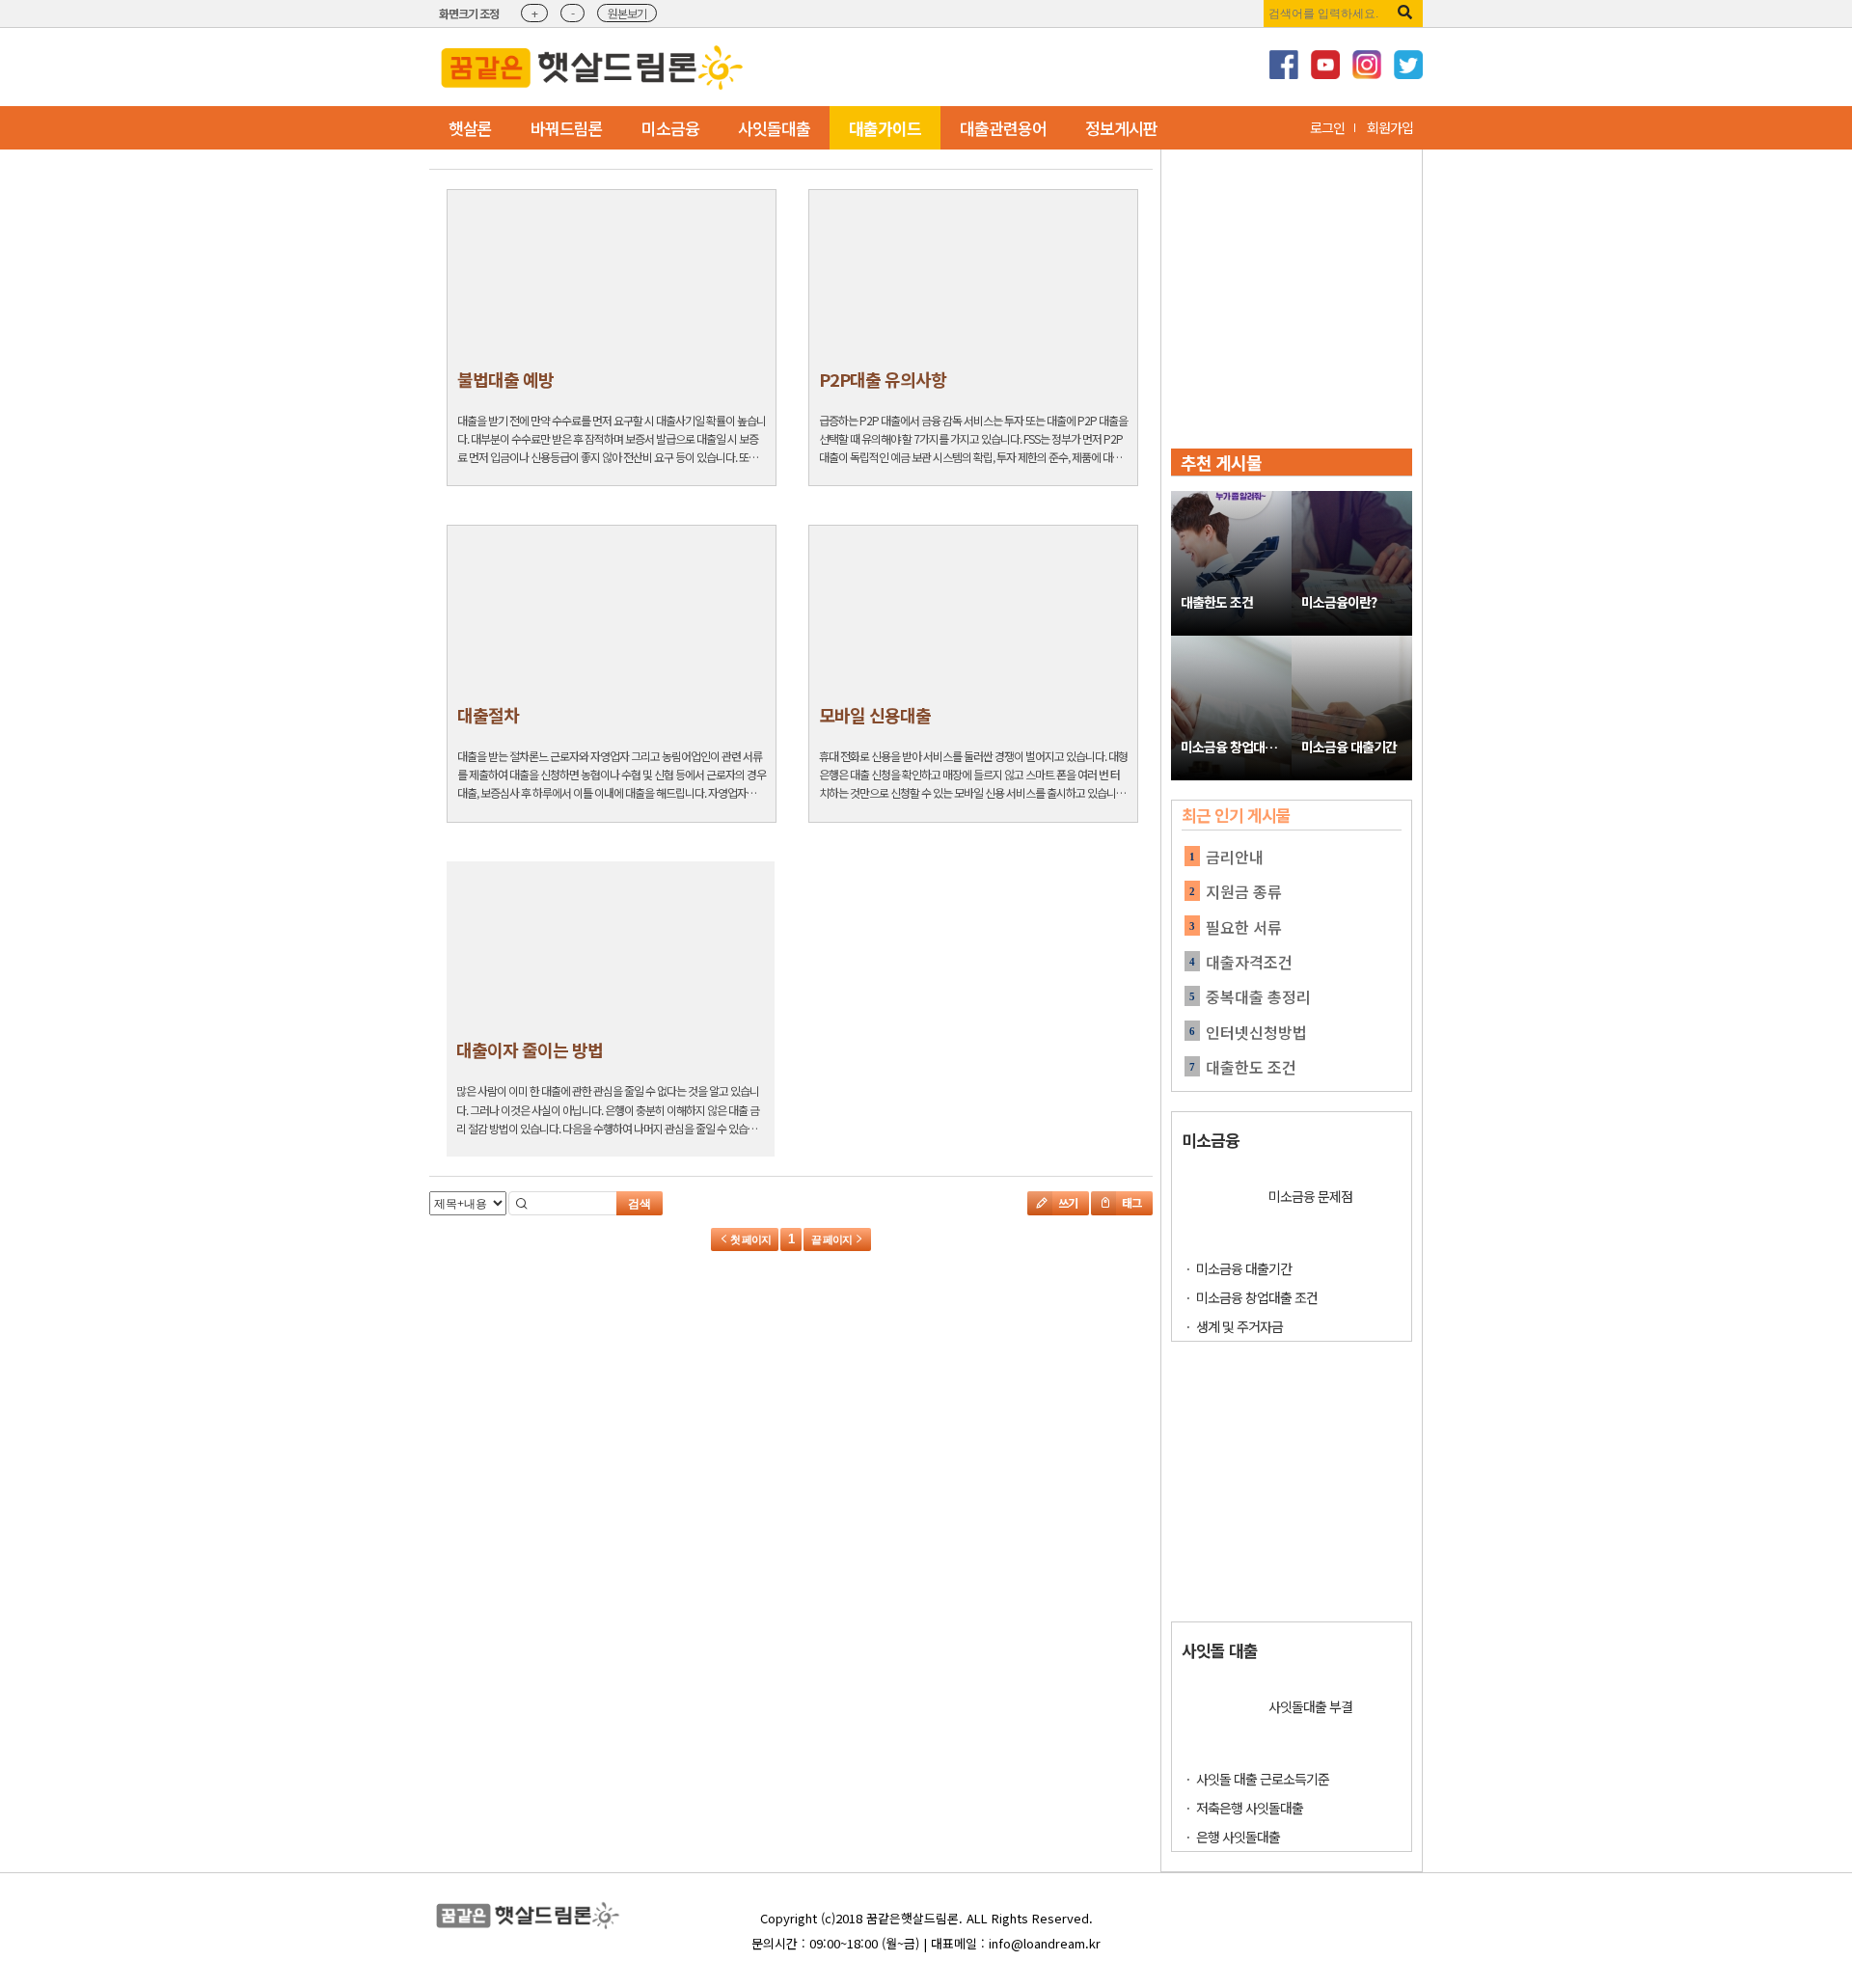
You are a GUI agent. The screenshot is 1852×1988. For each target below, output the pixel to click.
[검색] (1405, 12)
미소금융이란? (1339, 602)
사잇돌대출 (774, 128)
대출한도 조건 (1217, 602)
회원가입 (1390, 127)
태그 (1130, 1202)
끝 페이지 (832, 1239)
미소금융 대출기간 (1349, 747)
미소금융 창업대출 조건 (1236, 747)
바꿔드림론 (567, 128)
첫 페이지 (749, 1239)
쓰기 (1067, 1202)
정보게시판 (1121, 128)
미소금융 (670, 128)
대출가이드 (885, 128)
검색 (640, 1204)
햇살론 (470, 128)
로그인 (1327, 127)
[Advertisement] (1006, 67)
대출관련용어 (1003, 128)
